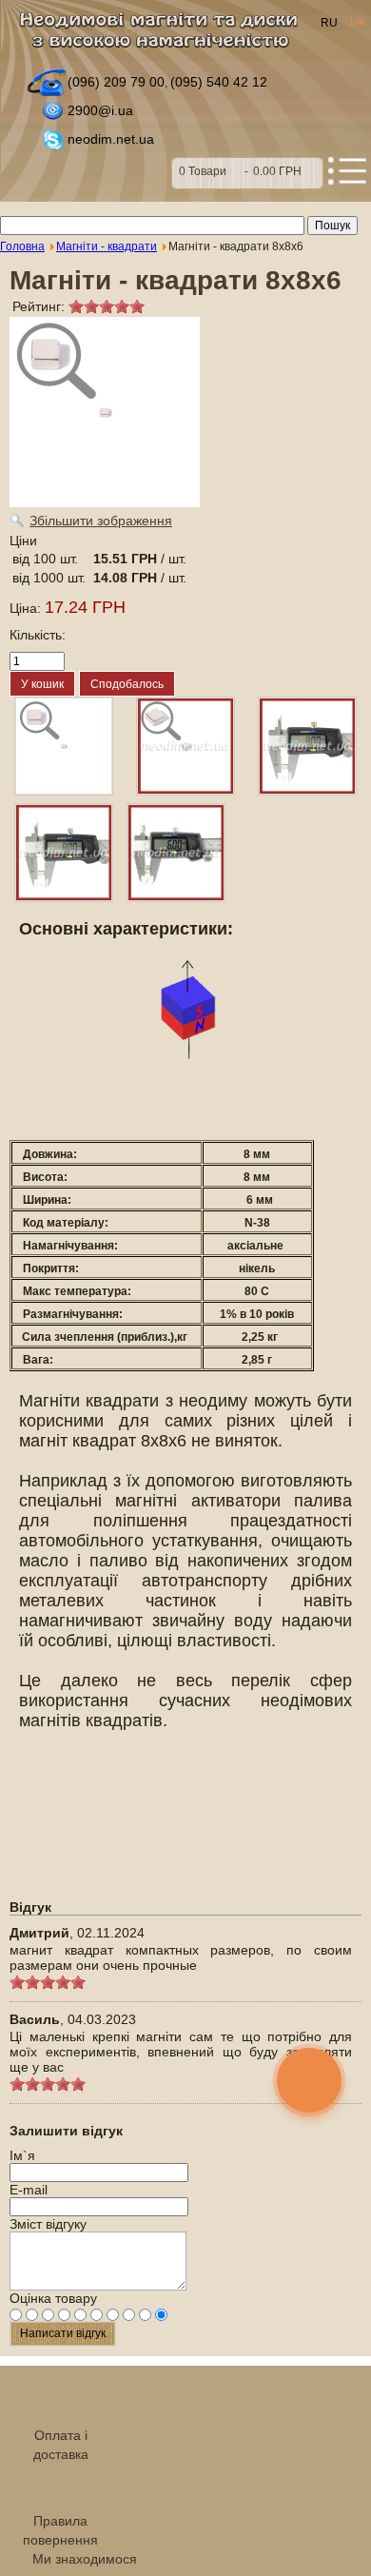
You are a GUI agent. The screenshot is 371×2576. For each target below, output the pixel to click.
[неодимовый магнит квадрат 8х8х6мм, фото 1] (185, 746)
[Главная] (164, 35)
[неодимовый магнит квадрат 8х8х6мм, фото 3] (64, 853)
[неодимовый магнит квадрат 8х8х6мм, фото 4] (176, 853)
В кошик (247, 173)
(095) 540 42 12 (219, 82)
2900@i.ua (100, 110)
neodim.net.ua (111, 139)
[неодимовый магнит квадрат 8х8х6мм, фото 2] (307, 746)
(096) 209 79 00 (116, 82)
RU (331, 23)
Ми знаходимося (85, 2559)
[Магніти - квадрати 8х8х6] (64, 746)
